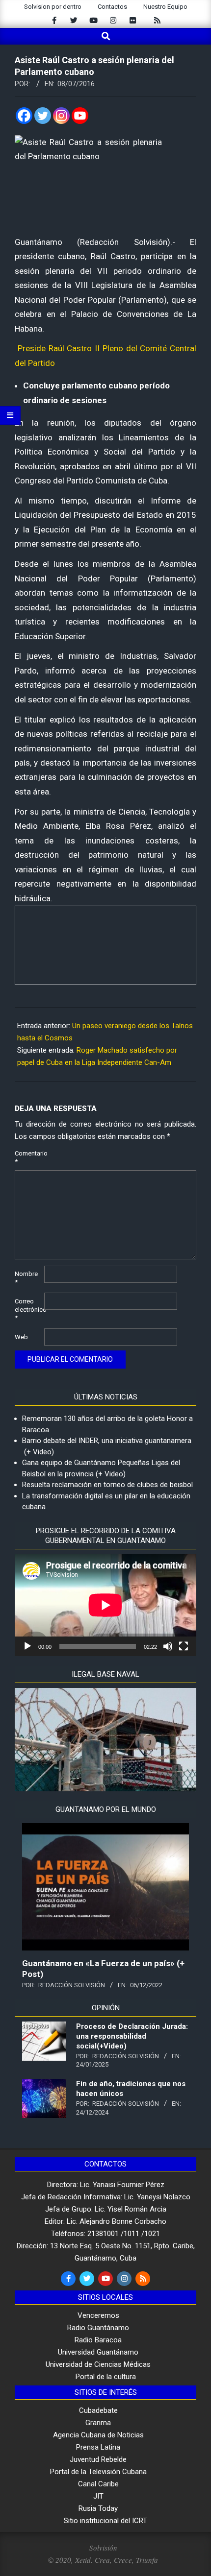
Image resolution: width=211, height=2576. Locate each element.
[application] (105, 1605)
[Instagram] (61, 116)
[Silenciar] (168, 1646)
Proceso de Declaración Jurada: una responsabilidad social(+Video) (132, 2036)
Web (21, 1337)
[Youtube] (80, 116)
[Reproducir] (27, 1646)
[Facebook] (24, 116)
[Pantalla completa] (184, 1646)
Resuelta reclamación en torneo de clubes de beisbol (107, 1485)
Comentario (28, 1157)
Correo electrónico (28, 1310)
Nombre (26, 1278)
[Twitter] (43, 116)
